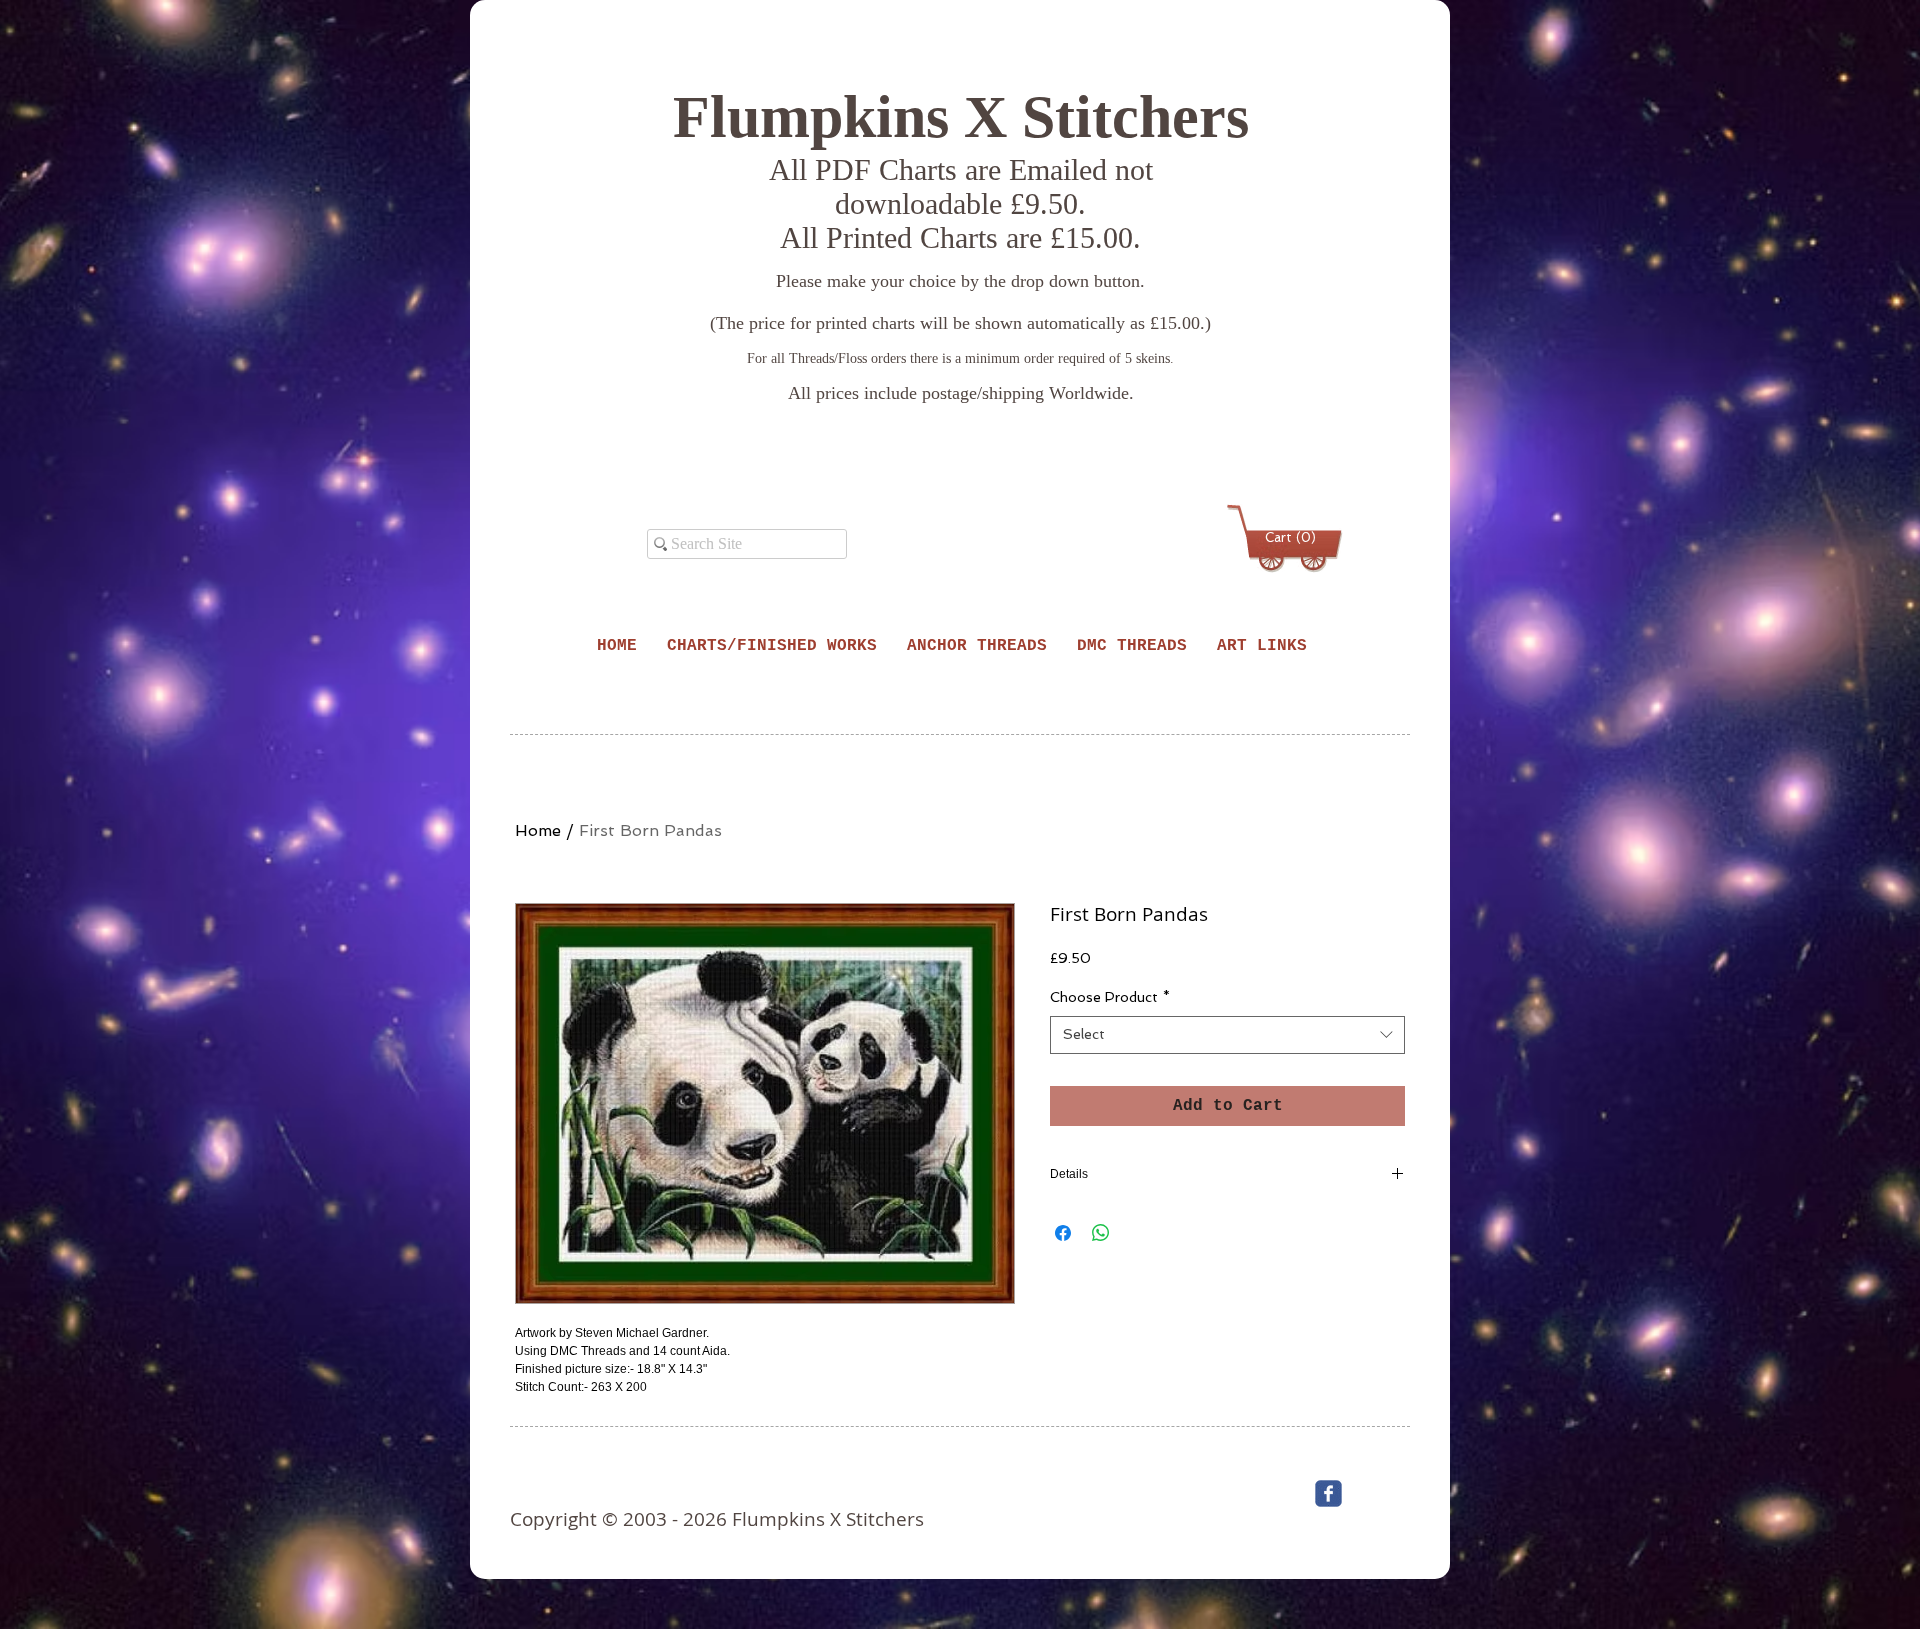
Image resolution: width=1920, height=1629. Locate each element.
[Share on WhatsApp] (1101, 1233)
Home (538, 830)
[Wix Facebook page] (1328, 1493)
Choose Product (1110, 997)
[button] (1288, 537)
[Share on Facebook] (1063, 1233)
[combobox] (1227, 1035)
